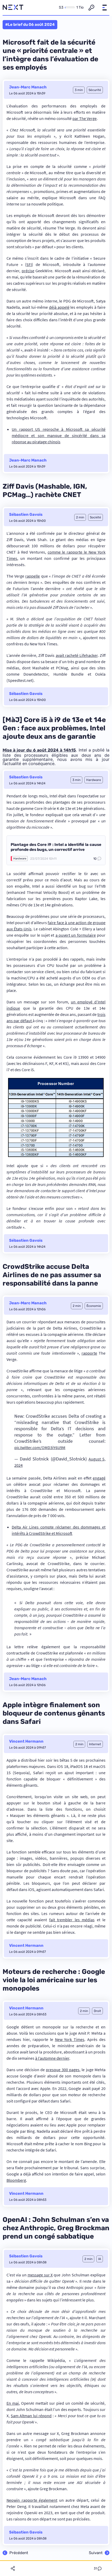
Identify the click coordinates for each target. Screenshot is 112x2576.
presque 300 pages (63, 2070)
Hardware (20, 859)
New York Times (70, 2039)
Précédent (19, 2553)
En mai (13, 2403)
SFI (29, 264)
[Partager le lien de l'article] (13, 2568)
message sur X (40, 2275)
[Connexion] (91, 8)
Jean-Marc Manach (28, 87)
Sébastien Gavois (26, 514)
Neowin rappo (19, 2500)
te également (46, 2500)
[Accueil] (13, 8)
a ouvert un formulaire (76, 935)
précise (28, 271)
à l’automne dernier (52, 2058)
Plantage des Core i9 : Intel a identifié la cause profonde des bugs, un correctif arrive (56, 847)
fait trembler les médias (72, 1920)
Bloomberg (16, 2180)
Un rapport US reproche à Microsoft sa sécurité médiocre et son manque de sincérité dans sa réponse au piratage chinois (59, 435)
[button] (104, 8)
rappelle (33, 576)
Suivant (96, 2553)
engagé (99, 1478)
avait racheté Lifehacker (77, 655)
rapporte (89, 1353)
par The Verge (85, 118)
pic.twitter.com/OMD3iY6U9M (40, 1447)
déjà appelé (59, 307)
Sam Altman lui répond (31, 2416)
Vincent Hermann (26, 1741)
